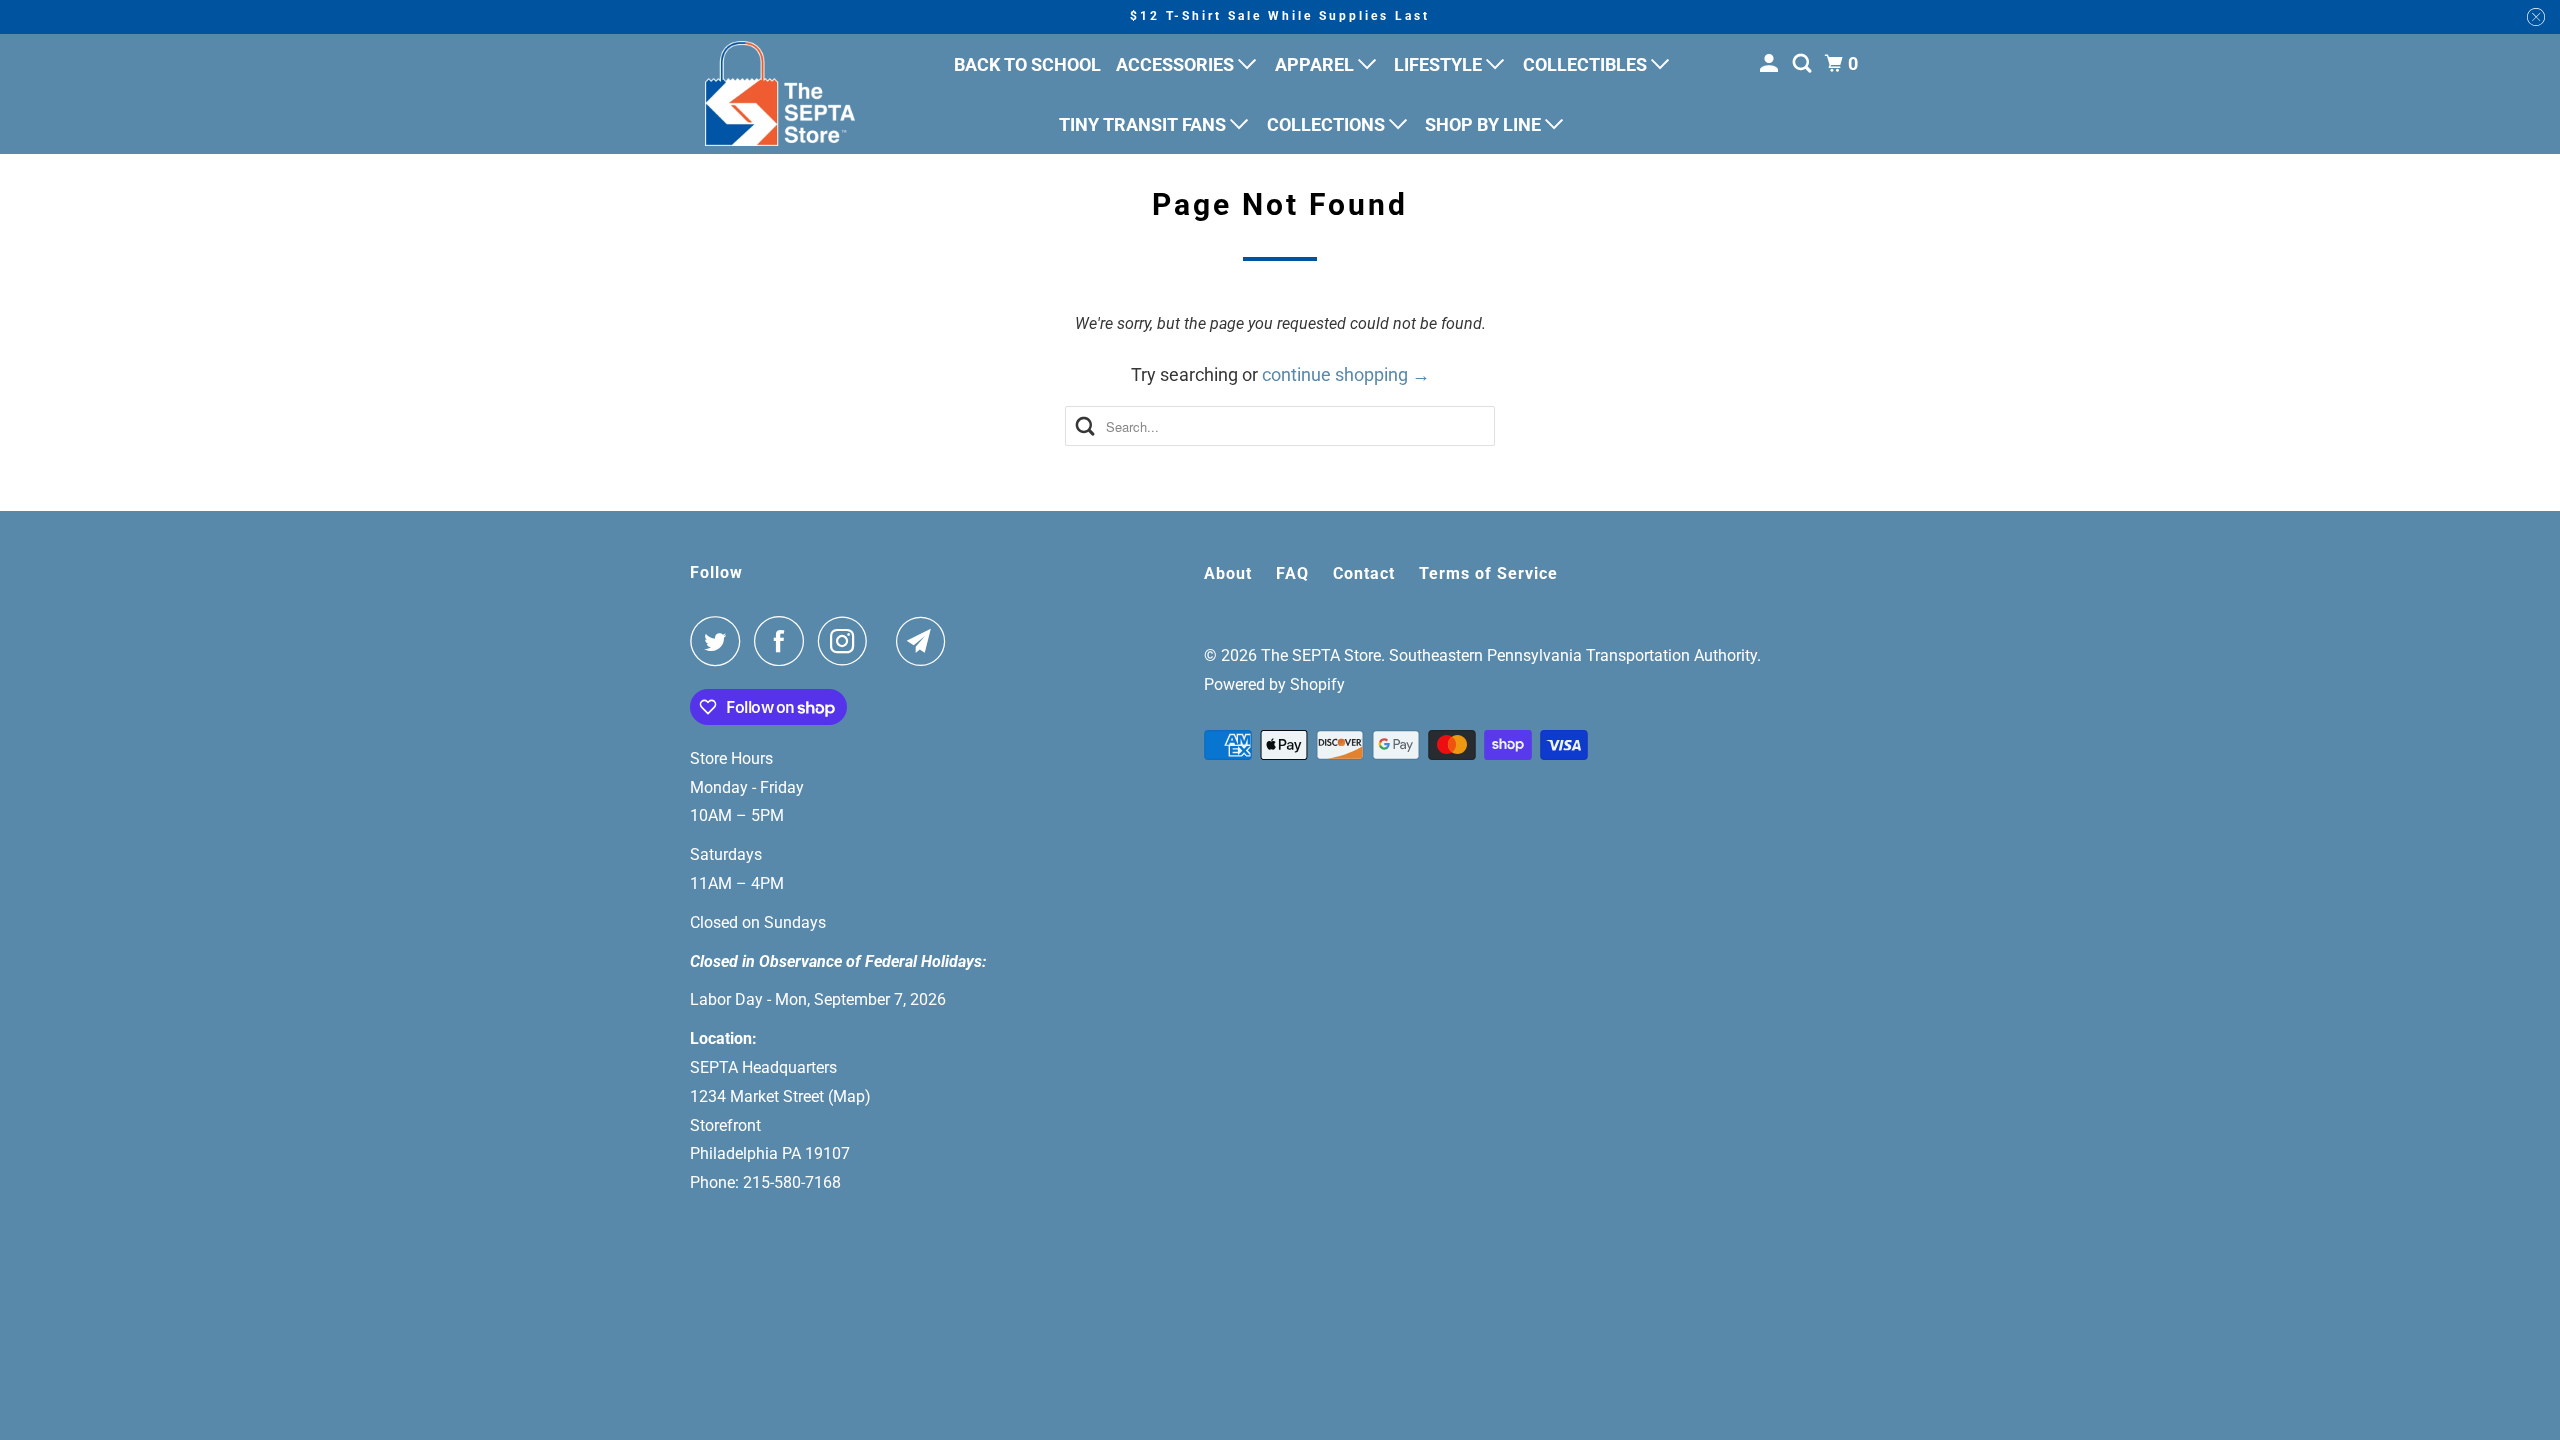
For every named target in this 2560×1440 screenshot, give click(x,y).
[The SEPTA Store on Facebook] (784, 641)
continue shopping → (1346, 374)
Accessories (1177, 64)
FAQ (1292, 573)
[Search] (1804, 64)
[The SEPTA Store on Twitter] (720, 641)
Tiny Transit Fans (1144, 124)
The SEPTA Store (1321, 655)
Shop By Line (1485, 124)
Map (849, 1096)
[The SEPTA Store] (780, 93)
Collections (1328, 124)
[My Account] (1771, 64)
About (1228, 573)
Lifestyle (1440, 64)
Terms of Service (1488, 573)
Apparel (1316, 64)
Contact (1364, 573)
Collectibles (1587, 64)
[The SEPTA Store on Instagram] (848, 641)
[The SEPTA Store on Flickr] (887, 641)
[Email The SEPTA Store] (926, 641)
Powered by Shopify (1274, 684)
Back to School (1027, 64)
